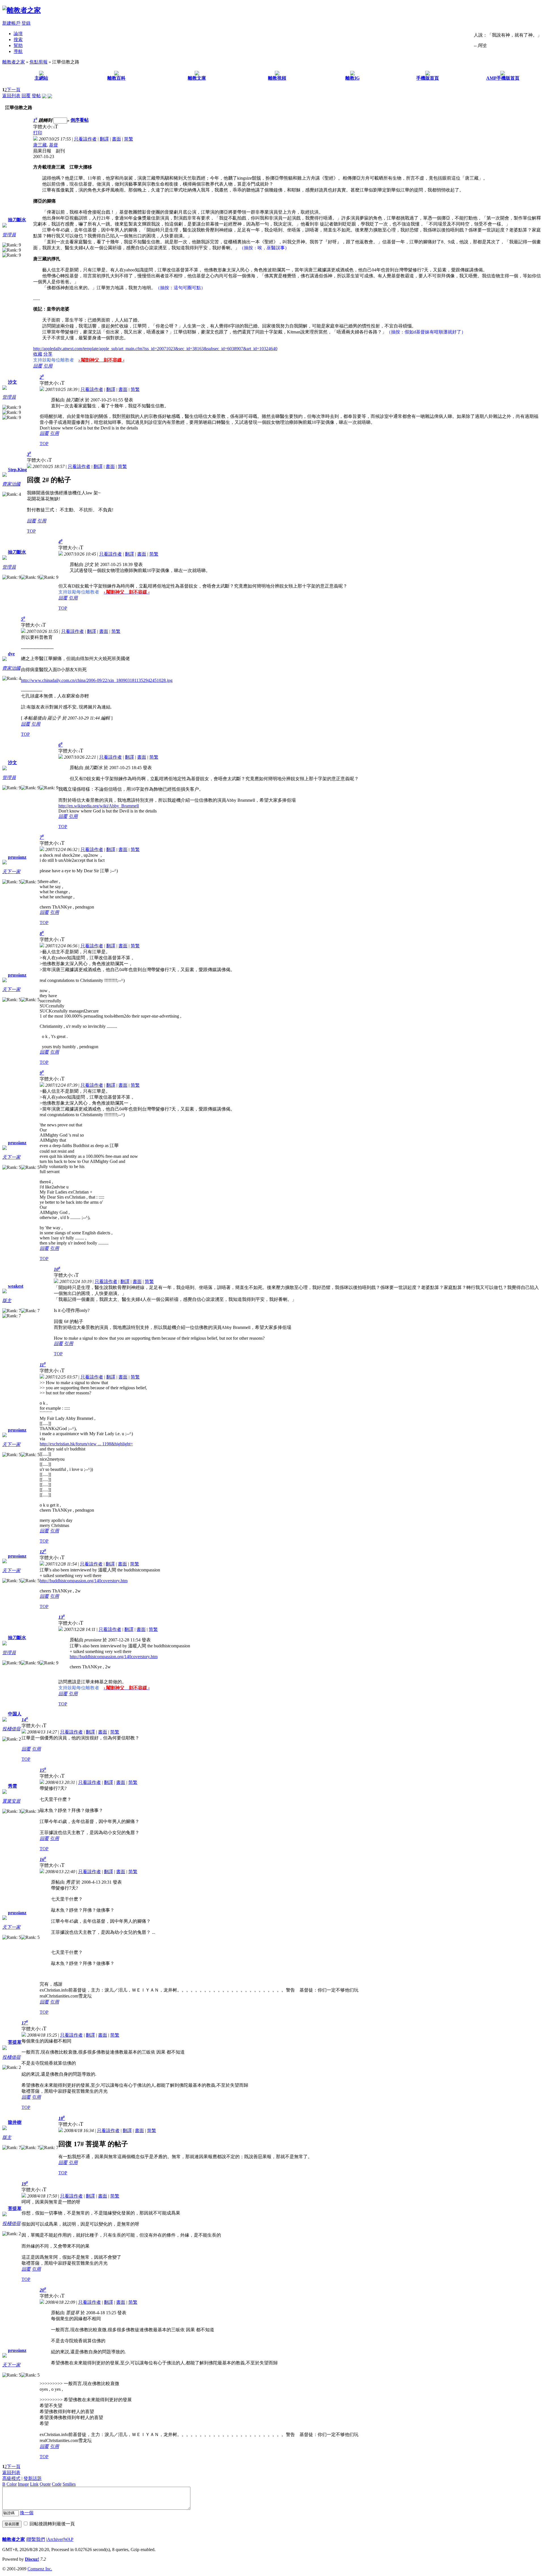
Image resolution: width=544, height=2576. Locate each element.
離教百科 (116, 78)
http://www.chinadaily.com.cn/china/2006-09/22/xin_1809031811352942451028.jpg (97, 680)
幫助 (18, 45)
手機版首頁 (428, 78)
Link (34, 2484)
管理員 (9, 235)
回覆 (26, 96)
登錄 (26, 23)
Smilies (69, 2484)
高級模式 (11, 2478)
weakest (16, 1286)
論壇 (18, 34)
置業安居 (11, 1801)
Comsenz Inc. (40, 2569)
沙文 (12, 382)
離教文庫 (197, 78)
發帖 (36, 96)
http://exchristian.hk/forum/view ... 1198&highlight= (86, 1444)
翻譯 (104, 139)
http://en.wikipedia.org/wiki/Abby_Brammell (99, 806)
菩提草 (15, 2042)
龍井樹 (15, 2122)
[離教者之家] (22, 10)
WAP (69, 2539)
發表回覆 (12, 2524)
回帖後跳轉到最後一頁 (52, 2524)
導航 (18, 51)
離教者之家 (14, 62)
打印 (38, 133)
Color (12, 2484)
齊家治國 (11, 484)
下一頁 (14, 90)
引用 (48, 366)
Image (23, 2484)
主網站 (41, 78)
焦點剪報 (39, 62)
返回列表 (11, 96)
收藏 (38, 354)
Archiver (55, 2539)
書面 (116, 139)
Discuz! (32, 2559)
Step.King (17, 470)
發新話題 (33, 2478)
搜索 (18, 40)
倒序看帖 (80, 120)
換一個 (27, 2513)
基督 (54, 145)
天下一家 (11, 872)
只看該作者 (85, 139)
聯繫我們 (36, 2539)
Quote (45, 2484)
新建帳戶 (11, 23)
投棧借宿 (11, 1729)
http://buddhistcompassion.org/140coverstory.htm (84, 1581)
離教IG (352, 78)
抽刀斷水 (17, 220)
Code (57, 2484)
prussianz (17, 857)
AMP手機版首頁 (503, 78)
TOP (44, 443)
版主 (7, 1300)
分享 (48, 354)
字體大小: (43, 127)
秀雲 (12, 1786)
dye (11, 654)
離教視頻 (277, 78)
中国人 (15, 1714)
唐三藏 (40, 145)
